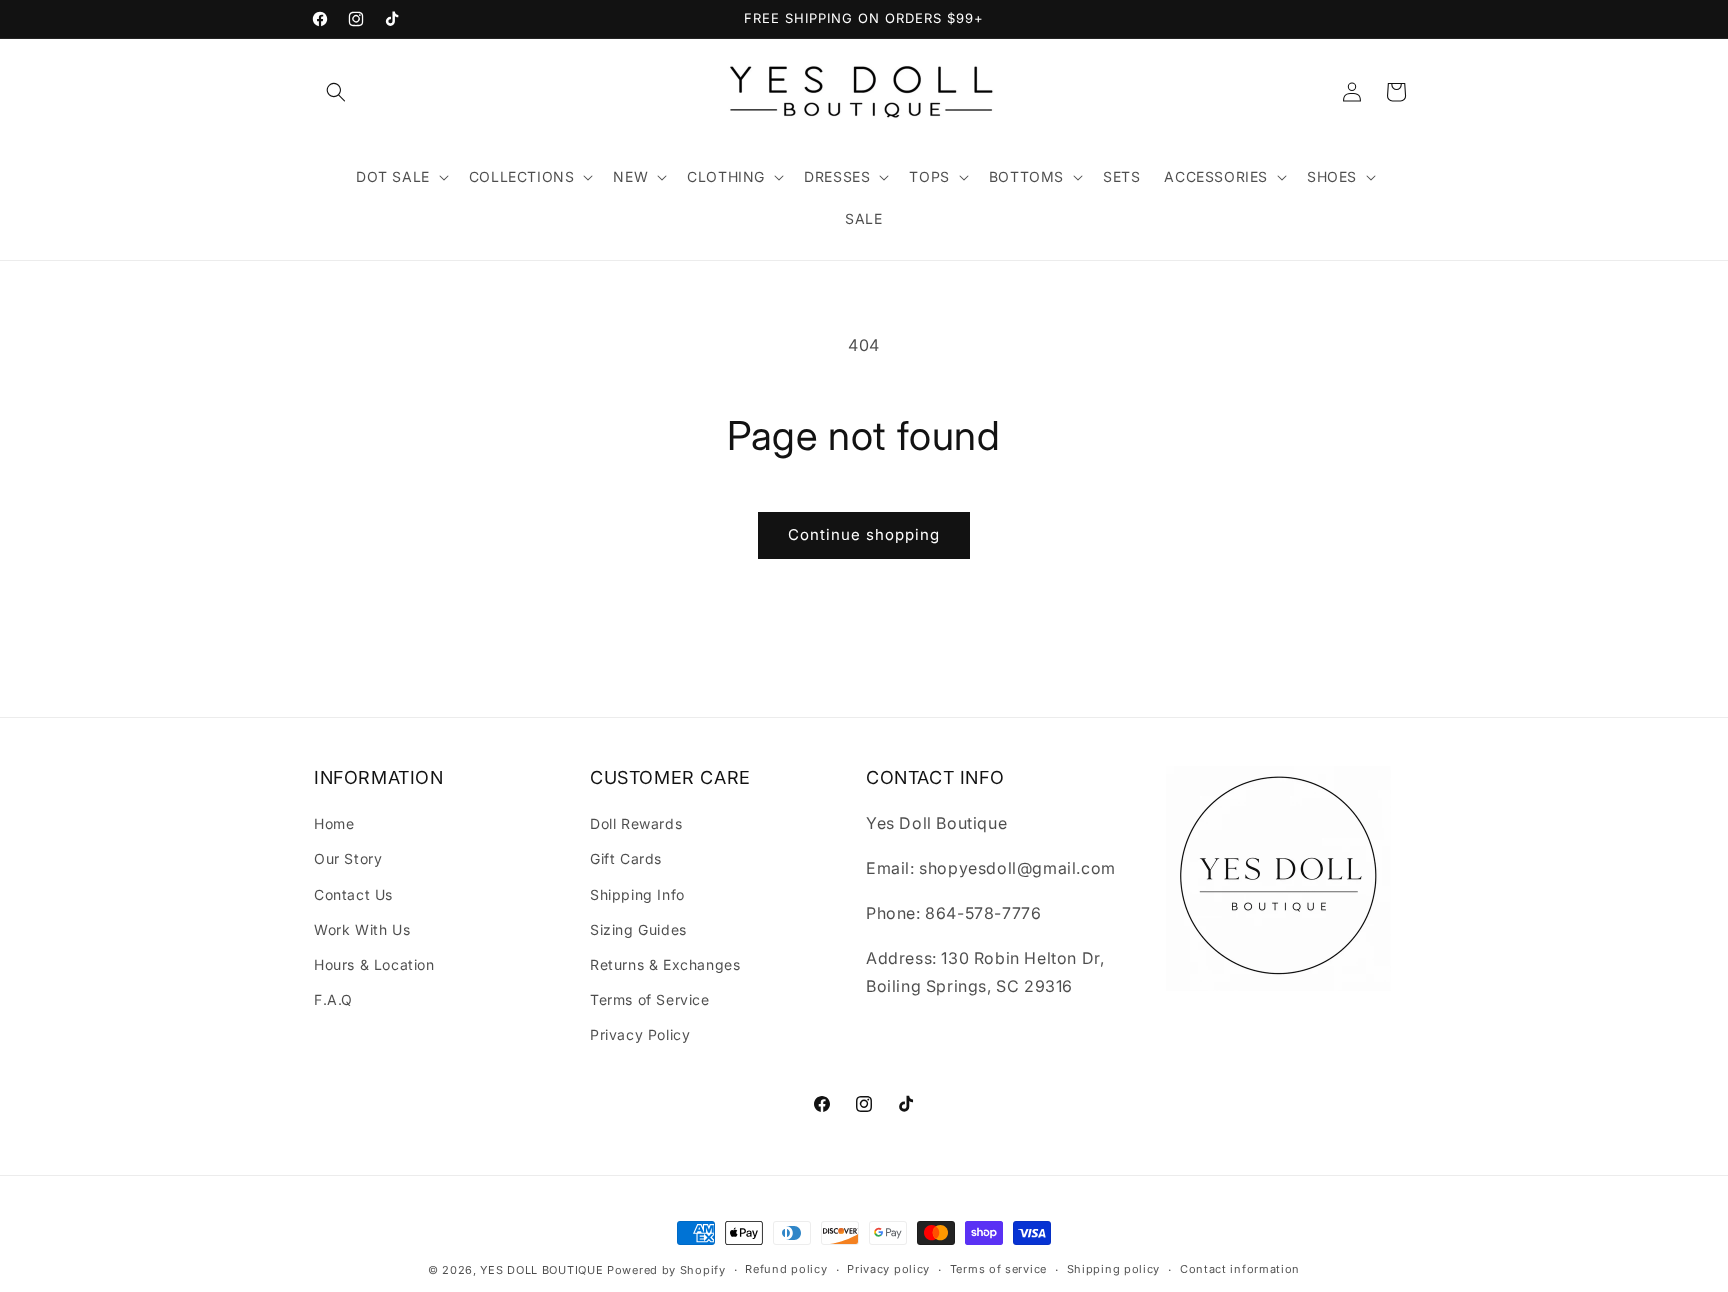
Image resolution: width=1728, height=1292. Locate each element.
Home (334, 823)
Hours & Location (374, 964)
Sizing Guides (638, 929)
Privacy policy (888, 1269)
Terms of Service (650, 999)
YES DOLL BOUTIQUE (541, 1270)
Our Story (348, 858)
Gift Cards (626, 858)
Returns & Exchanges (665, 964)
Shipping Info (637, 894)
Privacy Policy (640, 1034)
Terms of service (998, 1269)
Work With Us (362, 929)
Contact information (1240, 1269)
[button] (336, 92)
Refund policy (786, 1269)
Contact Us (353, 894)
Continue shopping (864, 534)
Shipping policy (1114, 1269)
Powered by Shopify (666, 1270)
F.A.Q (333, 999)
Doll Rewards (636, 823)
